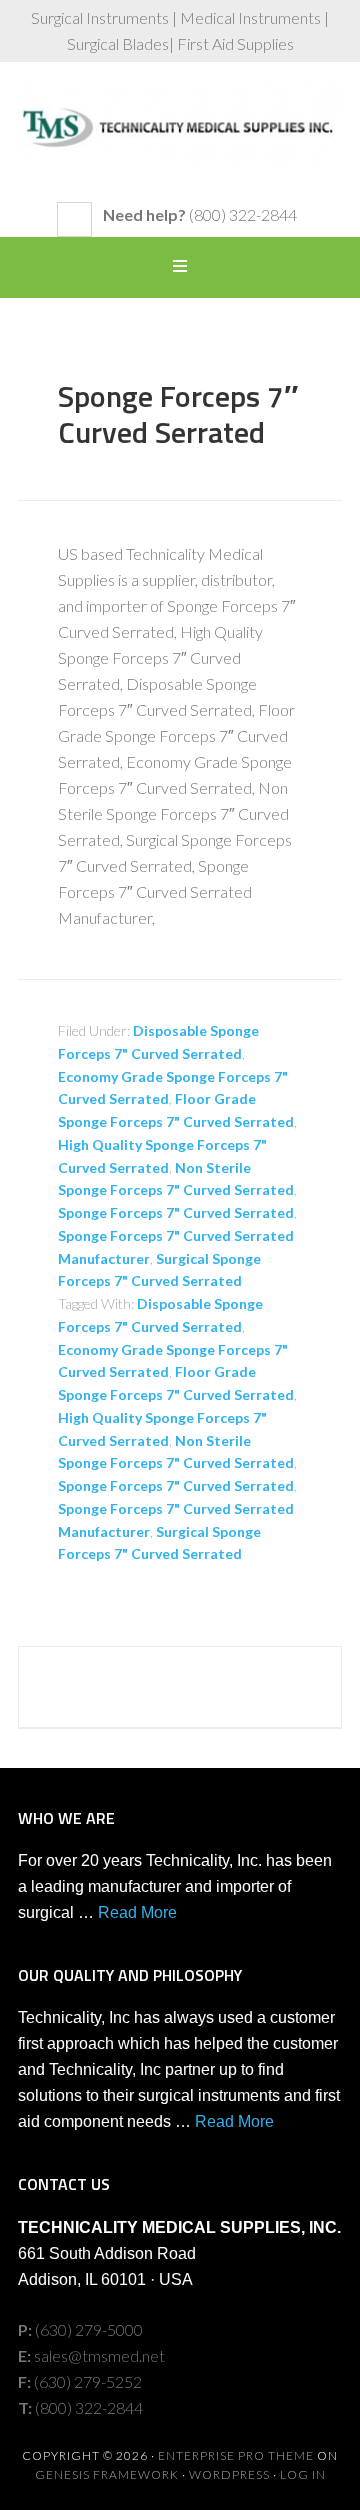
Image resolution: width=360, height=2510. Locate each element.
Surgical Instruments (180, 142)
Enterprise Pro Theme (236, 2455)
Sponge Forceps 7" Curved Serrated (176, 1212)
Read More (137, 1912)
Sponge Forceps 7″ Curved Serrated (178, 414)
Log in (303, 2474)
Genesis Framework (107, 2474)
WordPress (229, 2474)
